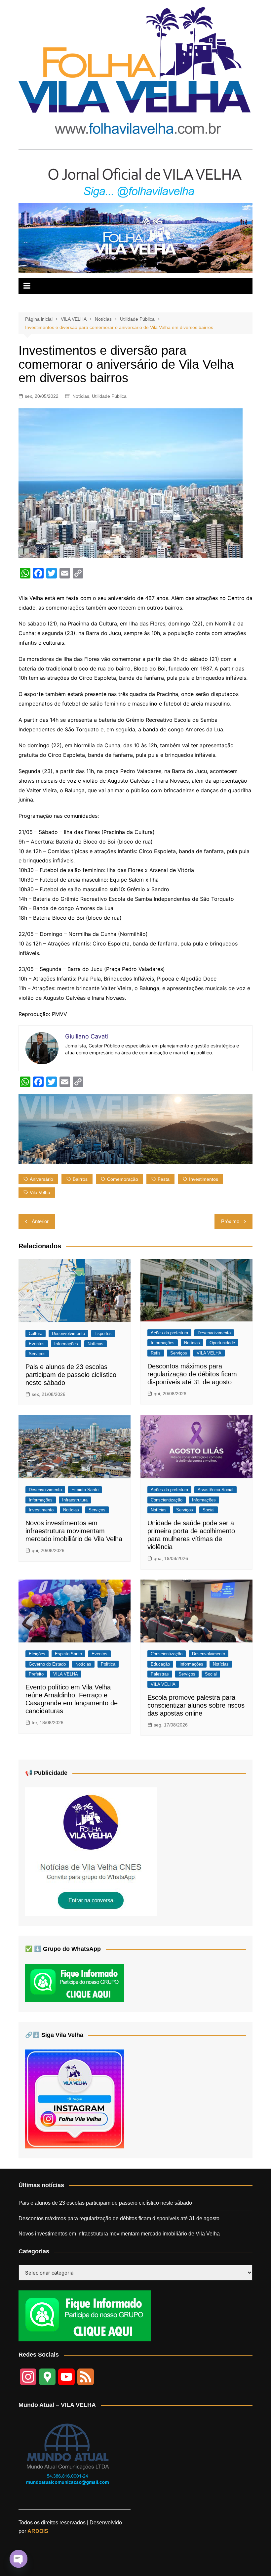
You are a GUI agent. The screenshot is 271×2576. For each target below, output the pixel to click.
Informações (66, 1344)
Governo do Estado (47, 1664)
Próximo (230, 1221)
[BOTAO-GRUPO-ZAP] (85, 2316)
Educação (160, 1664)
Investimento (41, 1510)
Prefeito (36, 1674)
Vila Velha (40, 1192)
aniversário (41, 1179)
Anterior (40, 1221)
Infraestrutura (75, 1500)
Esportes (103, 1334)
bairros (80, 1179)
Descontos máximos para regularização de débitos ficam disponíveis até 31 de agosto (192, 1374)
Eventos (37, 1344)
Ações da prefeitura (169, 1333)
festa (164, 1179)
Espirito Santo (85, 1490)
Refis (156, 1353)
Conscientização (167, 1500)
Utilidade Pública (109, 396)
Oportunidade (222, 1343)
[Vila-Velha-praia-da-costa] (135, 237)
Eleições (37, 1654)
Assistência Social (215, 1490)
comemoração (123, 1179)
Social (209, 1510)
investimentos (204, 1179)
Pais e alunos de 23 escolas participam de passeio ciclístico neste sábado (71, 1375)
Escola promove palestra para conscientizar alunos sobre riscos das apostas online (196, 1705)
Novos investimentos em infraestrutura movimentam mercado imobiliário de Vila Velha (74, 1531)
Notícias (81, 396)
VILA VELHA (209, 1353)
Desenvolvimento (68, 1334)
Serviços (37, 1354)
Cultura (36, 1334)
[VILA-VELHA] (91, 1851)
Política (108, 1664)
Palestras (160, 1674)
